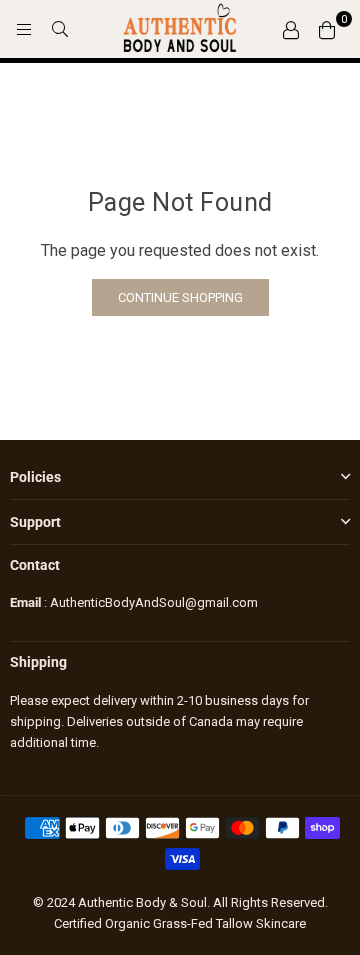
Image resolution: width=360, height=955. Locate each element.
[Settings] (291, 29)
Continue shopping (180, 297)
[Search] (60, 29)
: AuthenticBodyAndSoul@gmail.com (149, 602)
